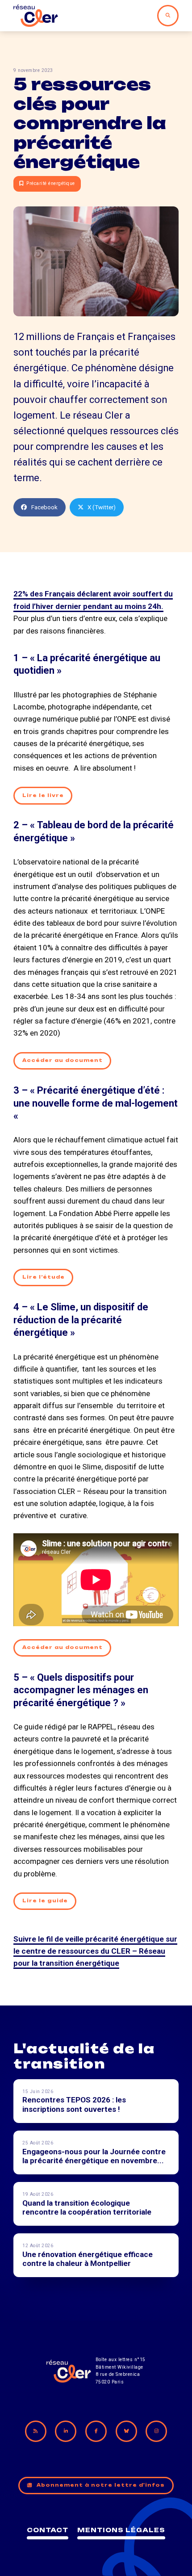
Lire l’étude (44, 1277)
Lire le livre (43, 795)
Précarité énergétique (51, 183)
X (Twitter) (102, 507)
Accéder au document (63, 1060)
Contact (48, 2530)
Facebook (44, 507)
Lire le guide (45, 1901)
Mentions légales (121, 2530)
